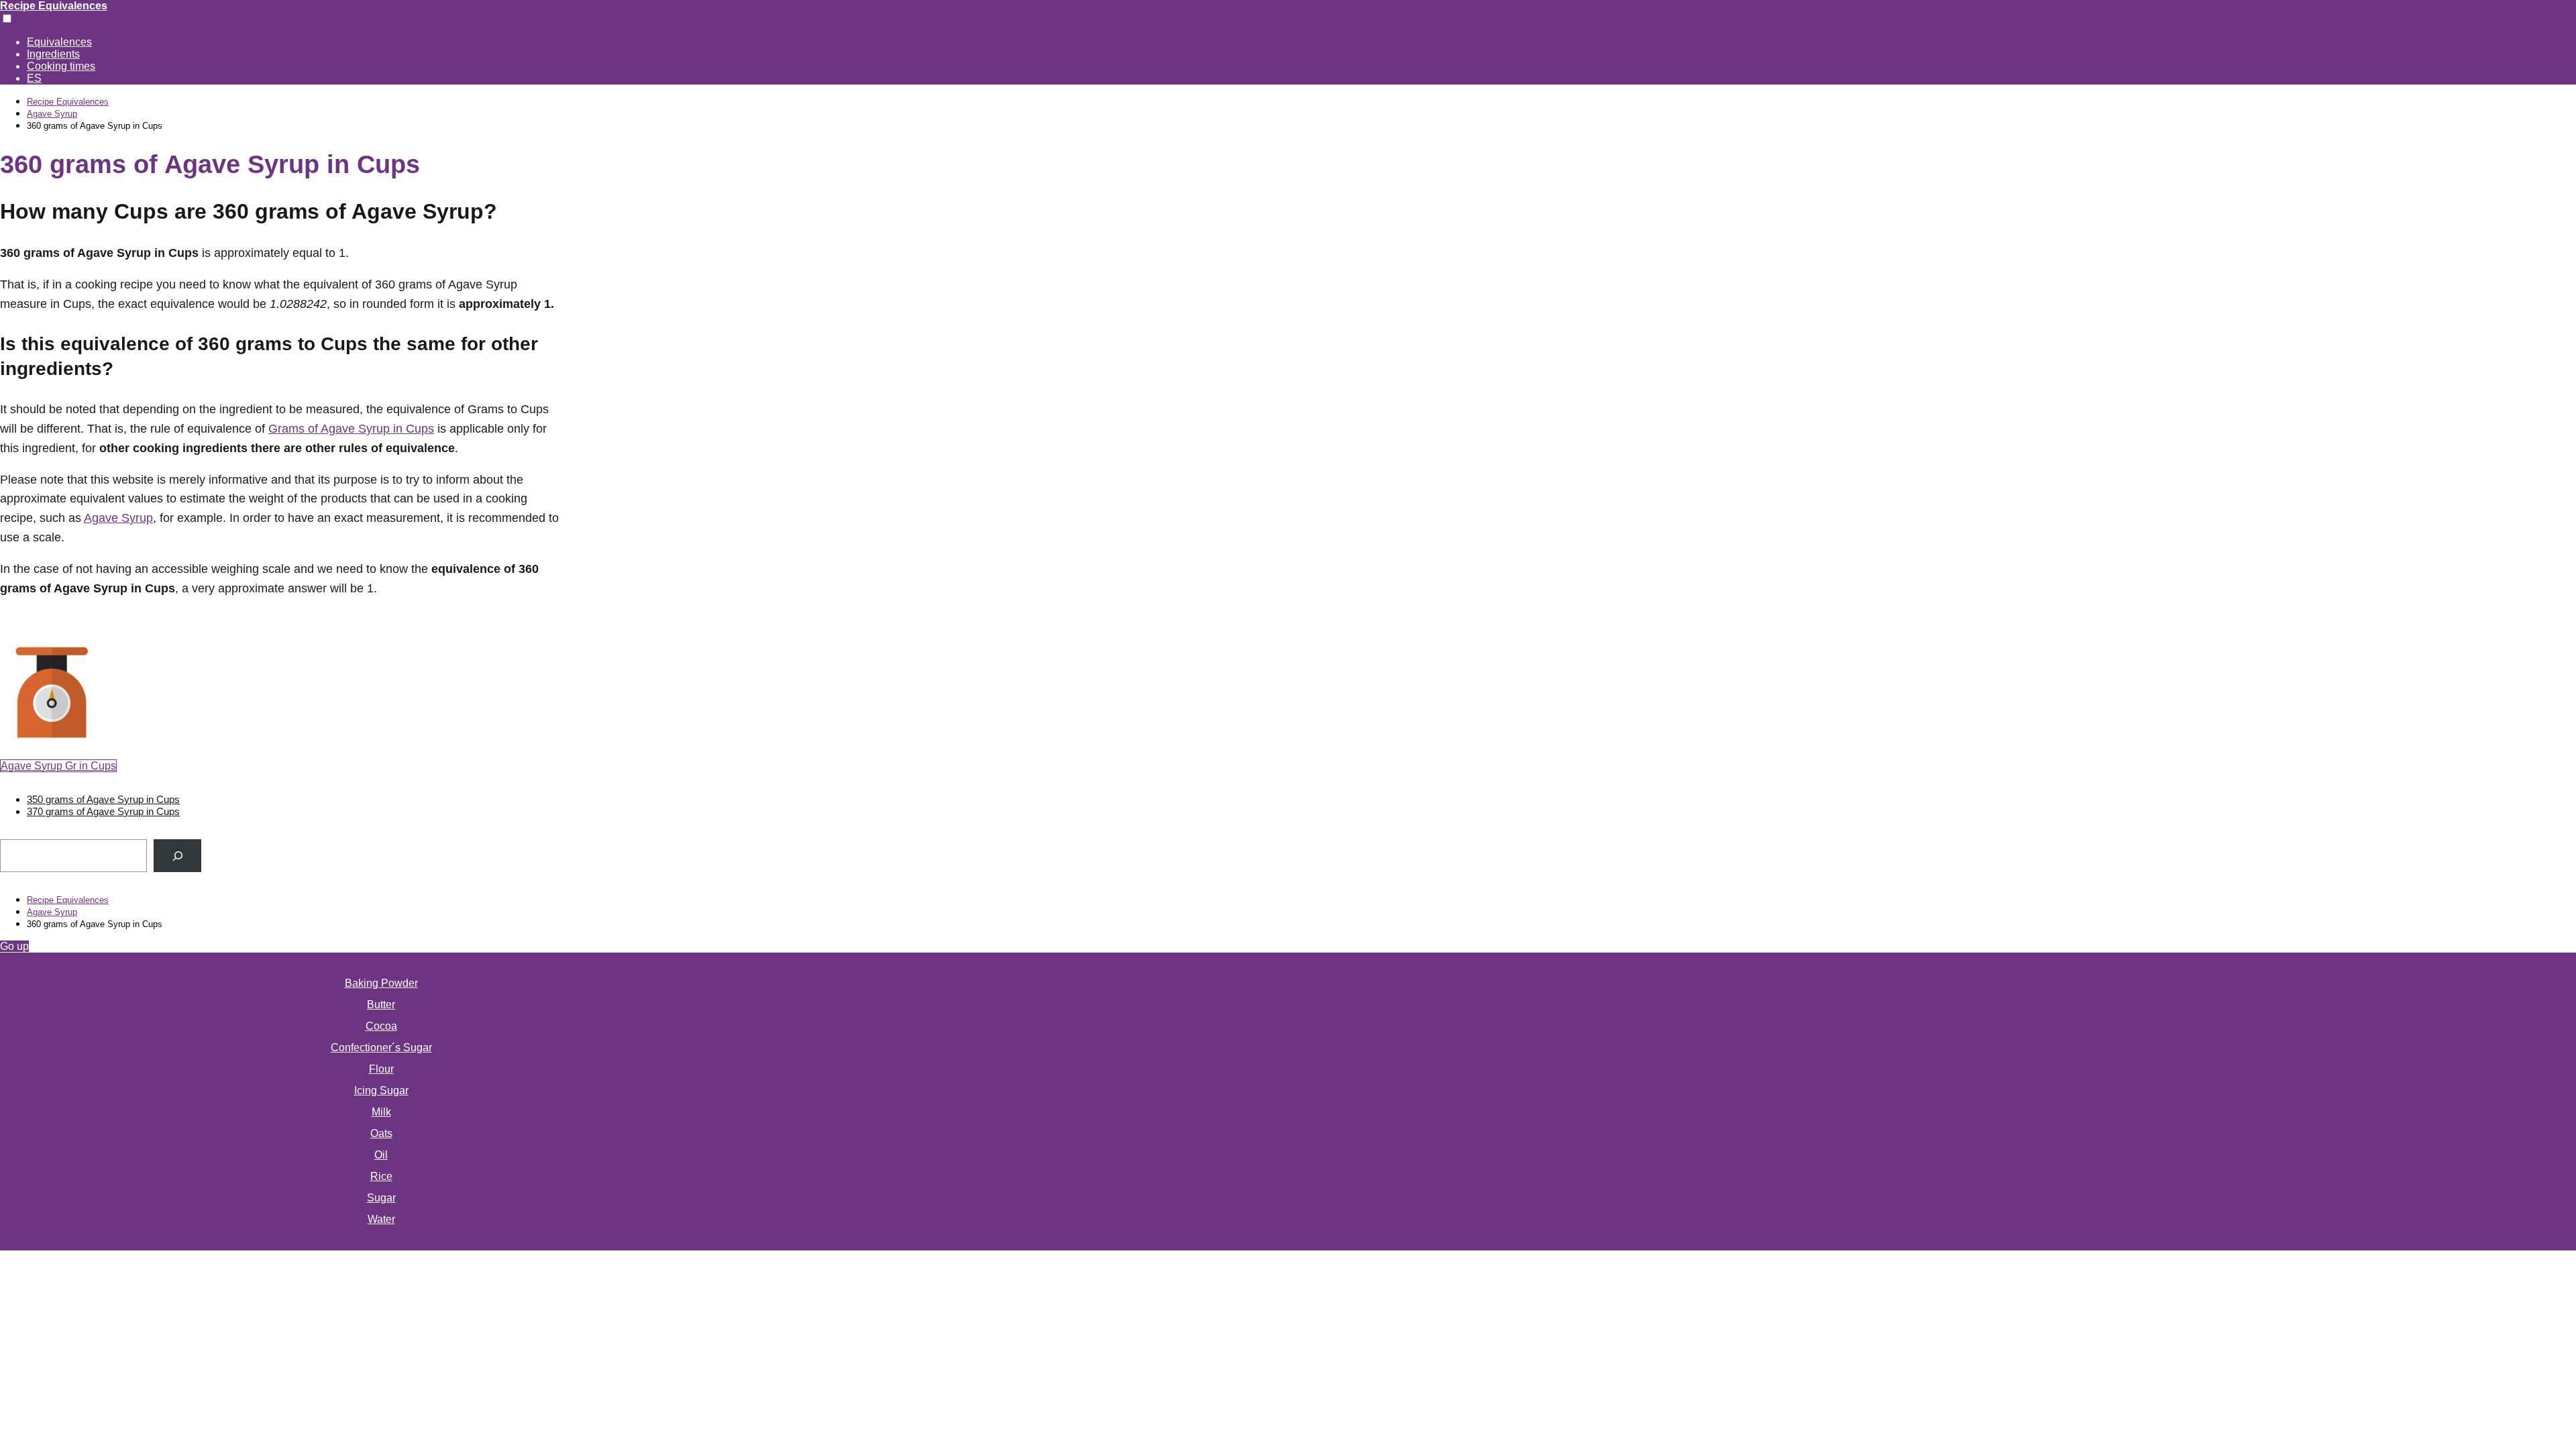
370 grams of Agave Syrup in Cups (103, 811)
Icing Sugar (381, 1090)
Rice (381, 1176)
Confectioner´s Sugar (381, 1048)
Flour (381, 1069)
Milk (381, 1112)
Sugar (381, 1198)
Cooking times (61, 66)
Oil (381, 1155)
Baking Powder (381, 983)
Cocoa (381, 1026)
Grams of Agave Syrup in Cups (351, 429)
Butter (381, 1005)
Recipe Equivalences (54, 6)
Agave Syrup (118, 518)
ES (34, 78)
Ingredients (53, 54)
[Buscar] (177, 856)
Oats (381, 1133)
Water (381, 1219)
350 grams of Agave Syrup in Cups (103, 799)
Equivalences (59, 42)
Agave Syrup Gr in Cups (58, 766)
